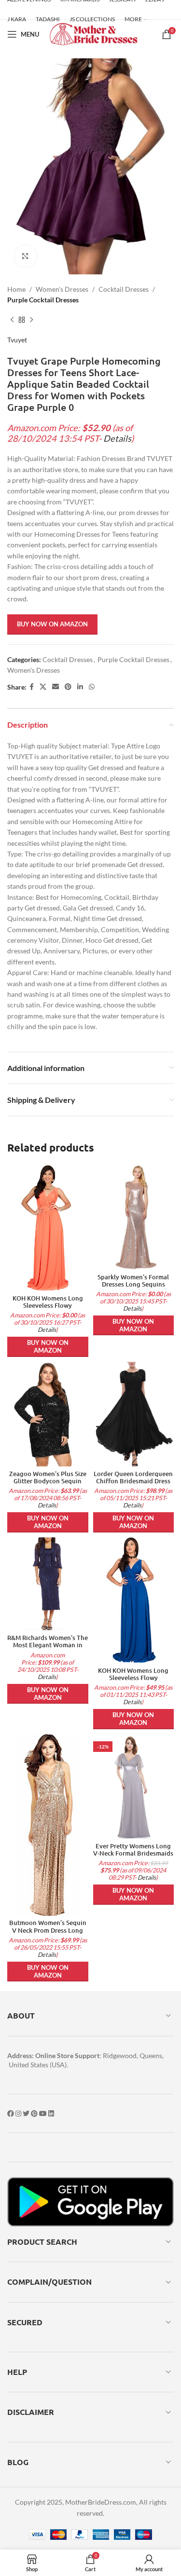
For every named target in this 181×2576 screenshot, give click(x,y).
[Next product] (31, 320)
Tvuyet (17, 340)
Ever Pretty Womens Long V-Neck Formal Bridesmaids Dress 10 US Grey (133, 1853)
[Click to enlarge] (25, 256)
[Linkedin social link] (80, 687)
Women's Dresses (62, 289)
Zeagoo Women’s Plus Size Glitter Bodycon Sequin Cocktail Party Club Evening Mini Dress (48, 1485)
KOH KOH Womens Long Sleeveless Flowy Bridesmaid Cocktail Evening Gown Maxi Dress (48, 1309)
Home (16, 289)
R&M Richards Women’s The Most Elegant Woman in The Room (48, 1645)
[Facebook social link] (32, 687)
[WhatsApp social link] (92, 687)
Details (117, 438)
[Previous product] (12, 320)
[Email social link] (56, 687)
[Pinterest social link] (68, 687)
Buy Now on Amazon (52, 624)
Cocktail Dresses (124, 289)
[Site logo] (93, 34)
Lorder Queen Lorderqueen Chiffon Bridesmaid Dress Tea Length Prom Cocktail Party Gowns (133, 1485)
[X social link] (43, 687)
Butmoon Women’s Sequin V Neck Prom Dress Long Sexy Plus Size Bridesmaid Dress (48, 1933)
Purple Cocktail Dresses (43, 300)
